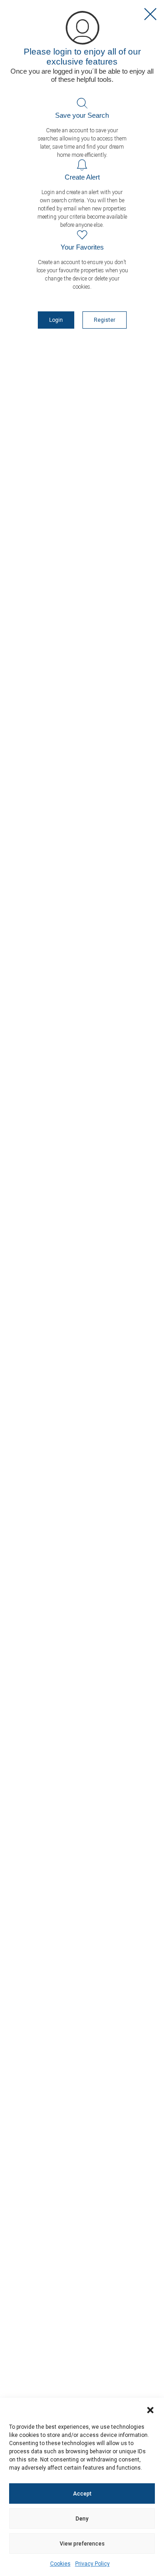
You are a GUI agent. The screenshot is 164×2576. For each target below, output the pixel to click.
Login (56, 320)
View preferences (82, 2544)
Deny (82, 2519)
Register (105, 320)
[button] (150, 2409)
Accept (82, 2494)
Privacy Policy (92, 2564)
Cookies (60, 2564)
